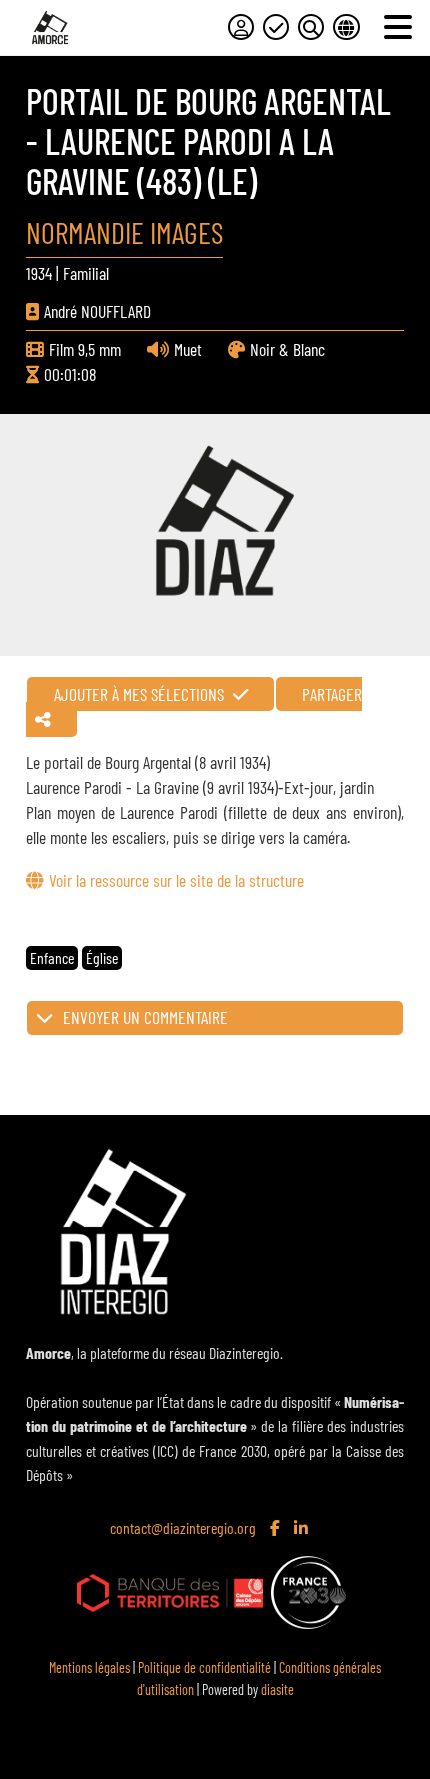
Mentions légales (89, 1667)
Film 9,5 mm (85, 349)
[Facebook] (277, 1529)
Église (102, 957)
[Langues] (346, 27)
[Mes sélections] (276, 27)
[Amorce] (50, 27)
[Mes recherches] (311, 27)
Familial (86, 273)
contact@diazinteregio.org (183, 1527)
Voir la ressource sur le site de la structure (176, 880)
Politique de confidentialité (204, 1667)
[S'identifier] (241, 27)
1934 (39, 273)
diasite (277, 1689)
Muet (188, 349)
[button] (214, 1018)
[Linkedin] (303, 1529)
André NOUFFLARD (97, 311)
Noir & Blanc (287, 349)
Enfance (52, 957)
